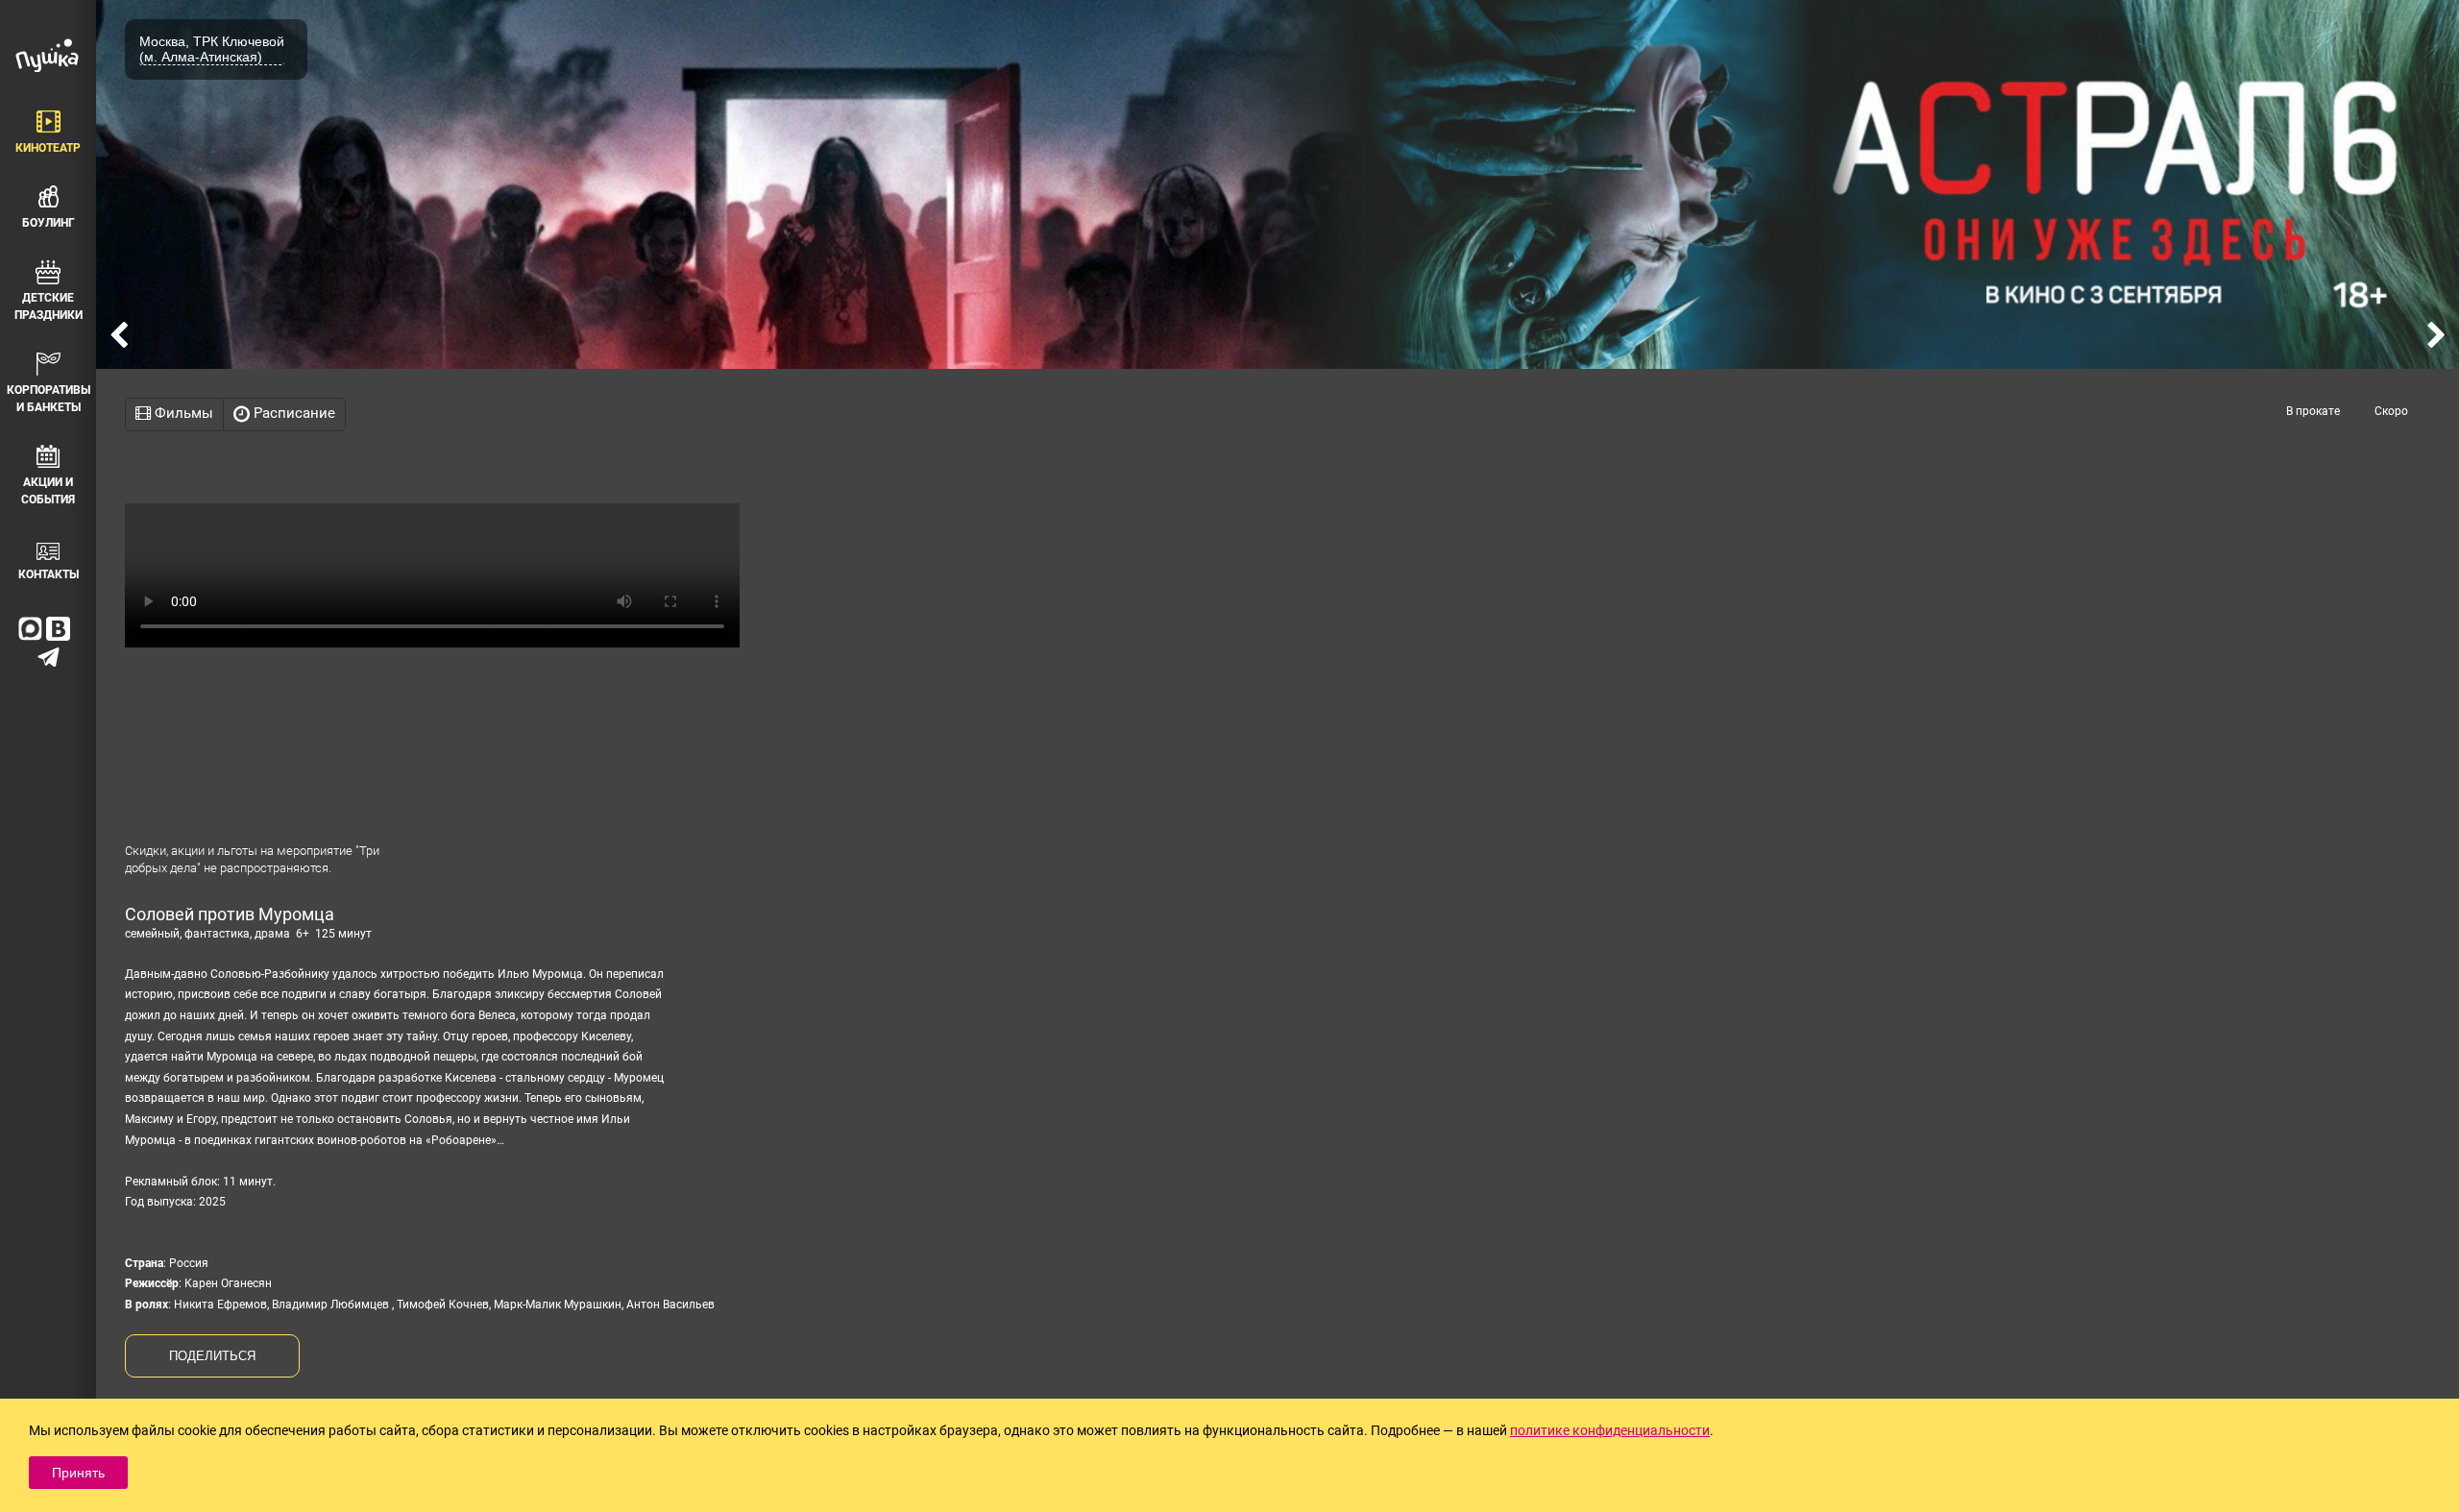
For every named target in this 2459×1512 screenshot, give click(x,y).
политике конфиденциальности (1610, 1430)
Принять (78, 1473)
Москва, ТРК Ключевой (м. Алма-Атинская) (212, 49)
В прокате (2313, 411)
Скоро (2391, 411)
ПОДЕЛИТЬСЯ (212, 1356)
